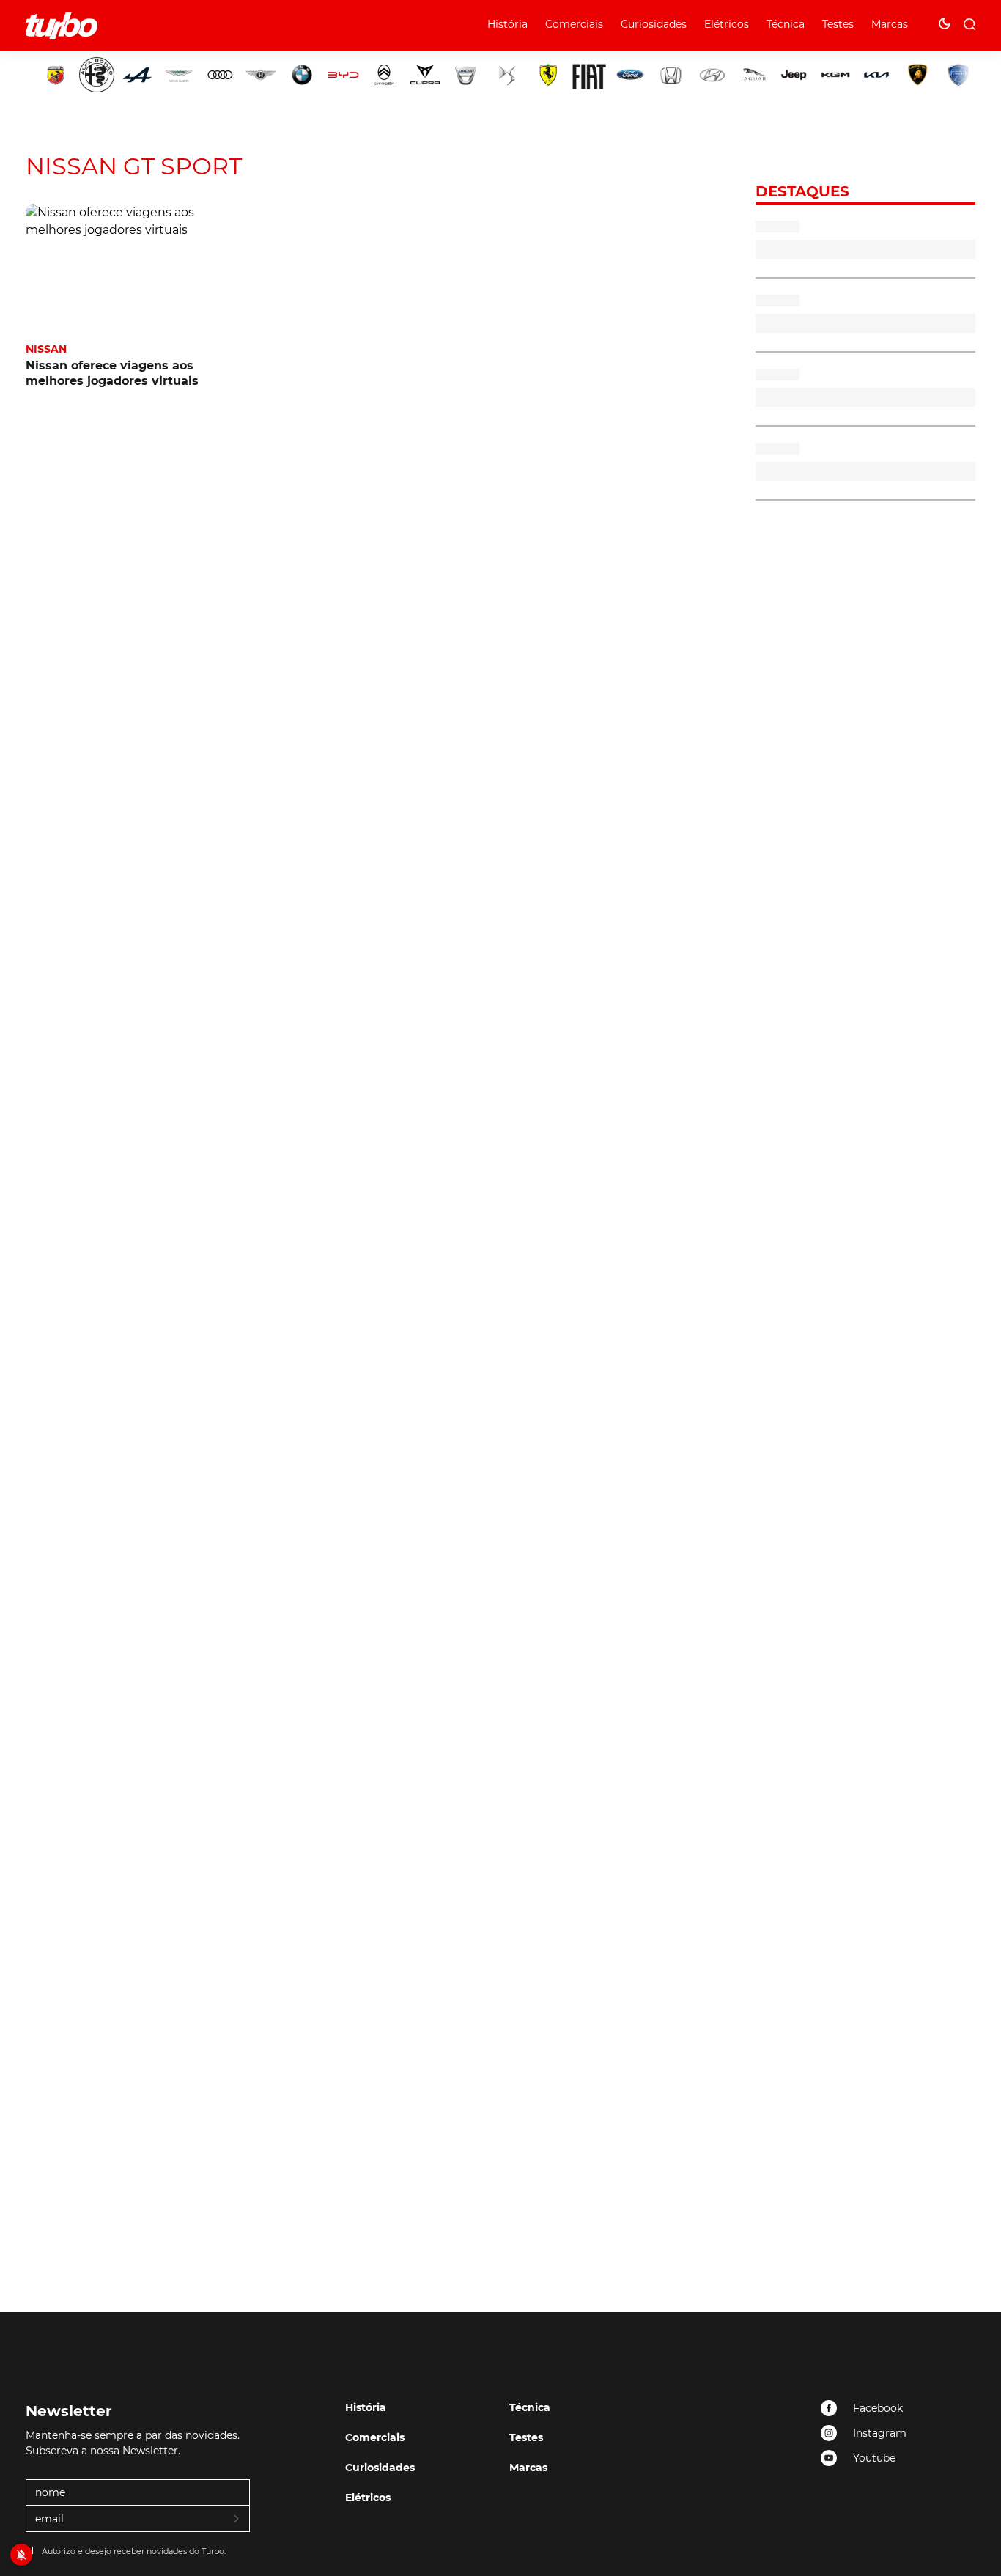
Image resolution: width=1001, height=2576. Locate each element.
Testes (838, 24)
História (507, 24)
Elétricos (727, 24)
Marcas (890, 24)
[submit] (237, 2520)
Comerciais (574, 24)
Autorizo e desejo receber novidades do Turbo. (134, 2551)
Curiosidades (654, 24)
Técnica (786, 24)
